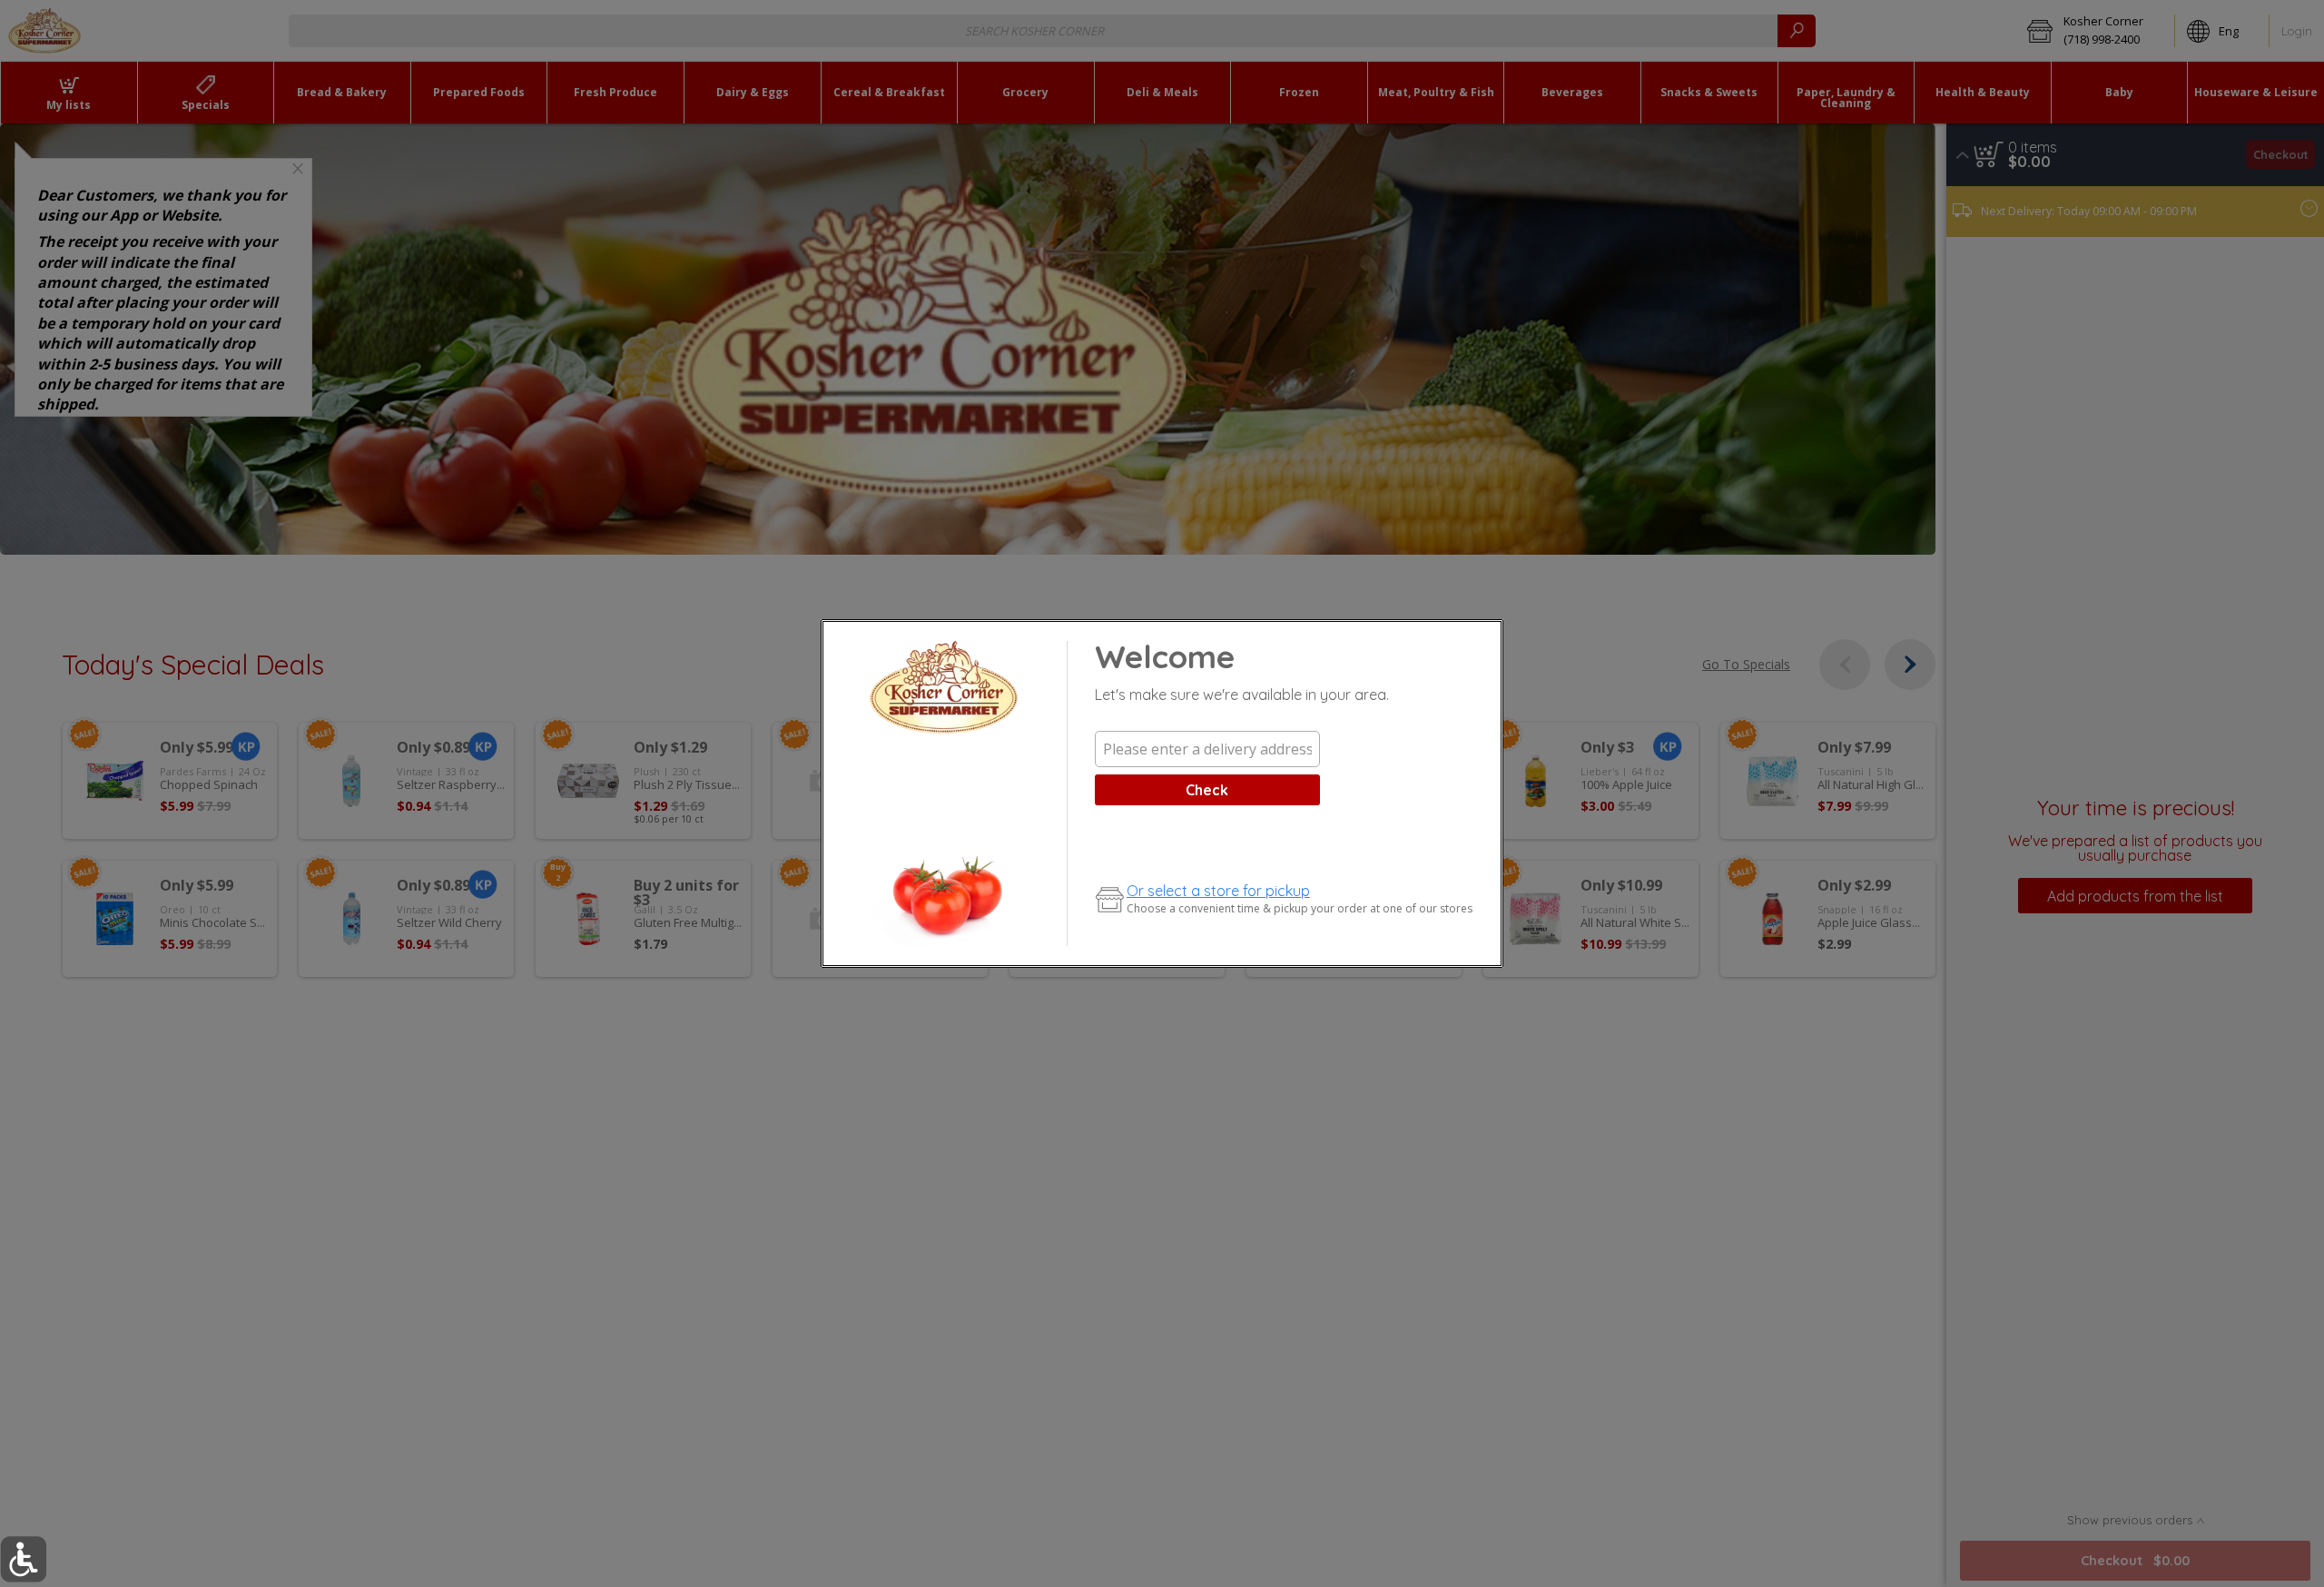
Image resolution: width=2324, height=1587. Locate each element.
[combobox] (1207, 749)
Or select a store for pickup (1218, 891)
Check (1207, 790)
